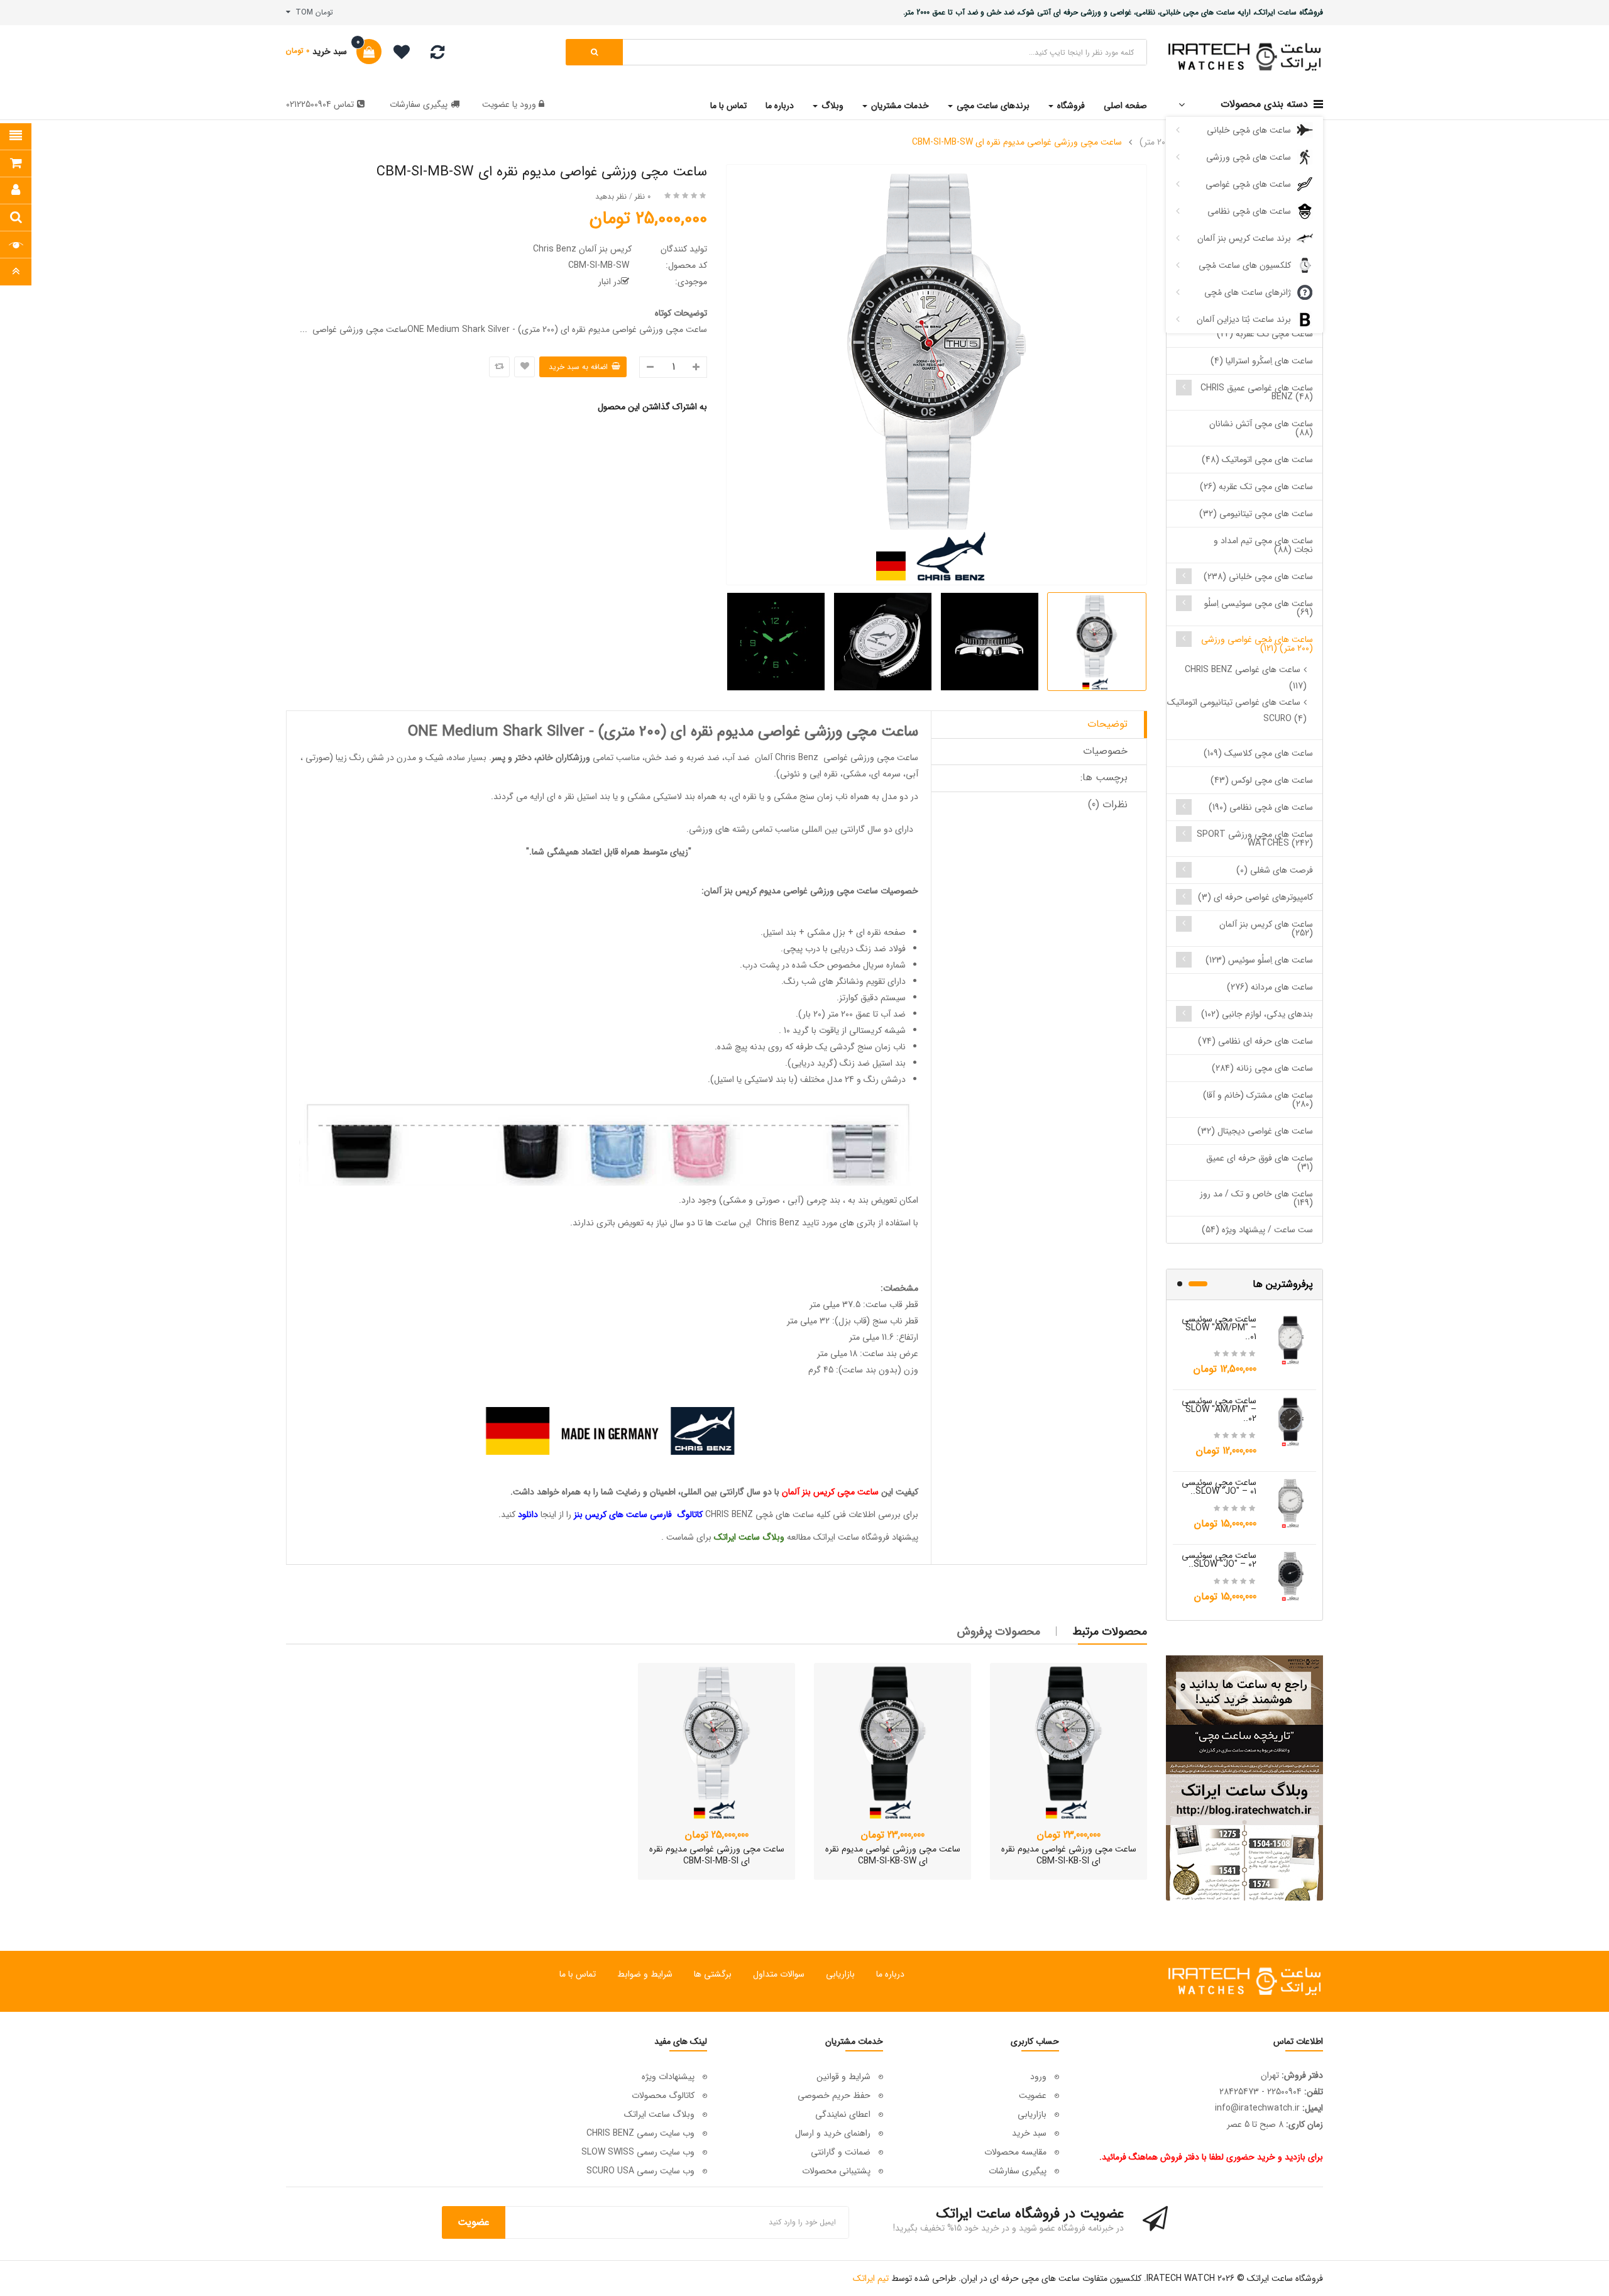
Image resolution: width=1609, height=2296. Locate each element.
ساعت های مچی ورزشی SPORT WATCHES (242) (1255, 839)
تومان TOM (312, 12)
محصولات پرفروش (999, 1631)
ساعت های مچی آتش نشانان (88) (1261, 428)
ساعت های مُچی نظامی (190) (1261, 807)
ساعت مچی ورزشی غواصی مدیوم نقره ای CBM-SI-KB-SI (1069, 1855)
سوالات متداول (779, 1974)
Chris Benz (797, 758)
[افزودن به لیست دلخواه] (524, 367)
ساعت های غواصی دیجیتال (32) (1255, 1131)
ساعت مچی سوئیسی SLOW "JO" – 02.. (1219, 1560)
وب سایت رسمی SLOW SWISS (638, 2152)
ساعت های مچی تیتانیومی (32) (1256, 514)
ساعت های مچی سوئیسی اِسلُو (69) (1259, 608)
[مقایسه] (437, 55)
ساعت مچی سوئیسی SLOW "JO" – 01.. (1219, 1487)
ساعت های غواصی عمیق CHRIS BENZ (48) (1257, 392)
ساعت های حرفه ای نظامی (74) (1255, 1041)
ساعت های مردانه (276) (1270, 987)
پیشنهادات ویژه (668, 2077)
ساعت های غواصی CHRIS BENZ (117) (1246, 678)
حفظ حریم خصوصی (834, 2095)
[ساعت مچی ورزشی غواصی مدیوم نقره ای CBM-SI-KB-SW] (892, 1741)
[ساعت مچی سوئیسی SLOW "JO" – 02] (1291, 1576)
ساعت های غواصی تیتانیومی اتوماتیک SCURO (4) (1237, 710)
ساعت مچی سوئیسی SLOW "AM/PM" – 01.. (1219, 1328)
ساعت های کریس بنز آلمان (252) (1266, 929)
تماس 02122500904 (320, 104)
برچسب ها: (1104, 777)
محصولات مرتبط (1110, 1631)
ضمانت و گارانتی (841, 2152)
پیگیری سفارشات (419, 104)
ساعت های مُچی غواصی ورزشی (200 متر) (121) (1257, 644)
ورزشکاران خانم (563, 758)
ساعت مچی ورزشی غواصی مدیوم (819, 891)
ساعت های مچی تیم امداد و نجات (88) (1263, 545)
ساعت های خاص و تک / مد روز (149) (1256, 1198)
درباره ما (890, 1974)
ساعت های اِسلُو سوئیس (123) (1259, 960)
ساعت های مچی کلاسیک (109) (1258, 753)
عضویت (496, 104)
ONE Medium (455, 732)
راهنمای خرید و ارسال (833, 2133)
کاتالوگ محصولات (663, 2095)
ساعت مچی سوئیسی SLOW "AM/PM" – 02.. (1219, 1410)
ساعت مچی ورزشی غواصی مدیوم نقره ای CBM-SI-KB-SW (893, 1855)
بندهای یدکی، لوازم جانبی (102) (1257, 1014)
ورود (527, 104)
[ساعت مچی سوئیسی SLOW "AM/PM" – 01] (1291, 1339)
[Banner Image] (1244, 1778)
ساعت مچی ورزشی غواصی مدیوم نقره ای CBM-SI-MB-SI (717, 1855)
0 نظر (643, 196)
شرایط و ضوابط (645, 1974)
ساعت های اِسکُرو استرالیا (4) (1262, 361)
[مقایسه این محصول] (499, 367)
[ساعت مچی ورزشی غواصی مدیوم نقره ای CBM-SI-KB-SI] (1068, 1741)
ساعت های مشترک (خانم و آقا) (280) (1258, 1100)
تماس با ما (578, 1974)
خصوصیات (1105, 751)
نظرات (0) (1108, 804)
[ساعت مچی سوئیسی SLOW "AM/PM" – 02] (1291, 1421)
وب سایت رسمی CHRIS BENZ (640, 2133)
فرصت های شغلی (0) (1275, 870)
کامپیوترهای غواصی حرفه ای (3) (1255, 897)
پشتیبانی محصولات (836, 2171)
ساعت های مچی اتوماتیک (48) (1257, 460)
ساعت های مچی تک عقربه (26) (1256, 487)
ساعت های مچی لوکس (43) (1262, 780)
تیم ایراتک (871, 2278)
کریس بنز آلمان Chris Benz (582, 249)
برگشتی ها (713, 1974)
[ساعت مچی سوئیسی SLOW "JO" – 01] (1291, 1503)
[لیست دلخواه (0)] (397, 54)
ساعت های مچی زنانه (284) (1262, 1068)
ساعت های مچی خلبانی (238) (1258, 577)
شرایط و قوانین (843, 2077)
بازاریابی (840, 1974)
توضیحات (1107, 724)
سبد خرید (1029, 2133)
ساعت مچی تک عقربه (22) (1265, 334)
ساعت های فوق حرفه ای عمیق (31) (1260, 1162)
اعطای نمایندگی (843, 2114)
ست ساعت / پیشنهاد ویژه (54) (1257, 1230)
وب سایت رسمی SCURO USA (640, 2171)
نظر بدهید (611, 196)
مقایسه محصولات (1015, 2152)
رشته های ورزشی (719, 829)
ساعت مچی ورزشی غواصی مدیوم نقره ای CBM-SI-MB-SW (1017, 142)
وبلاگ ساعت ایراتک (659, 2114)
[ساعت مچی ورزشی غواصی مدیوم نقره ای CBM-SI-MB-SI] (717, 1741)
